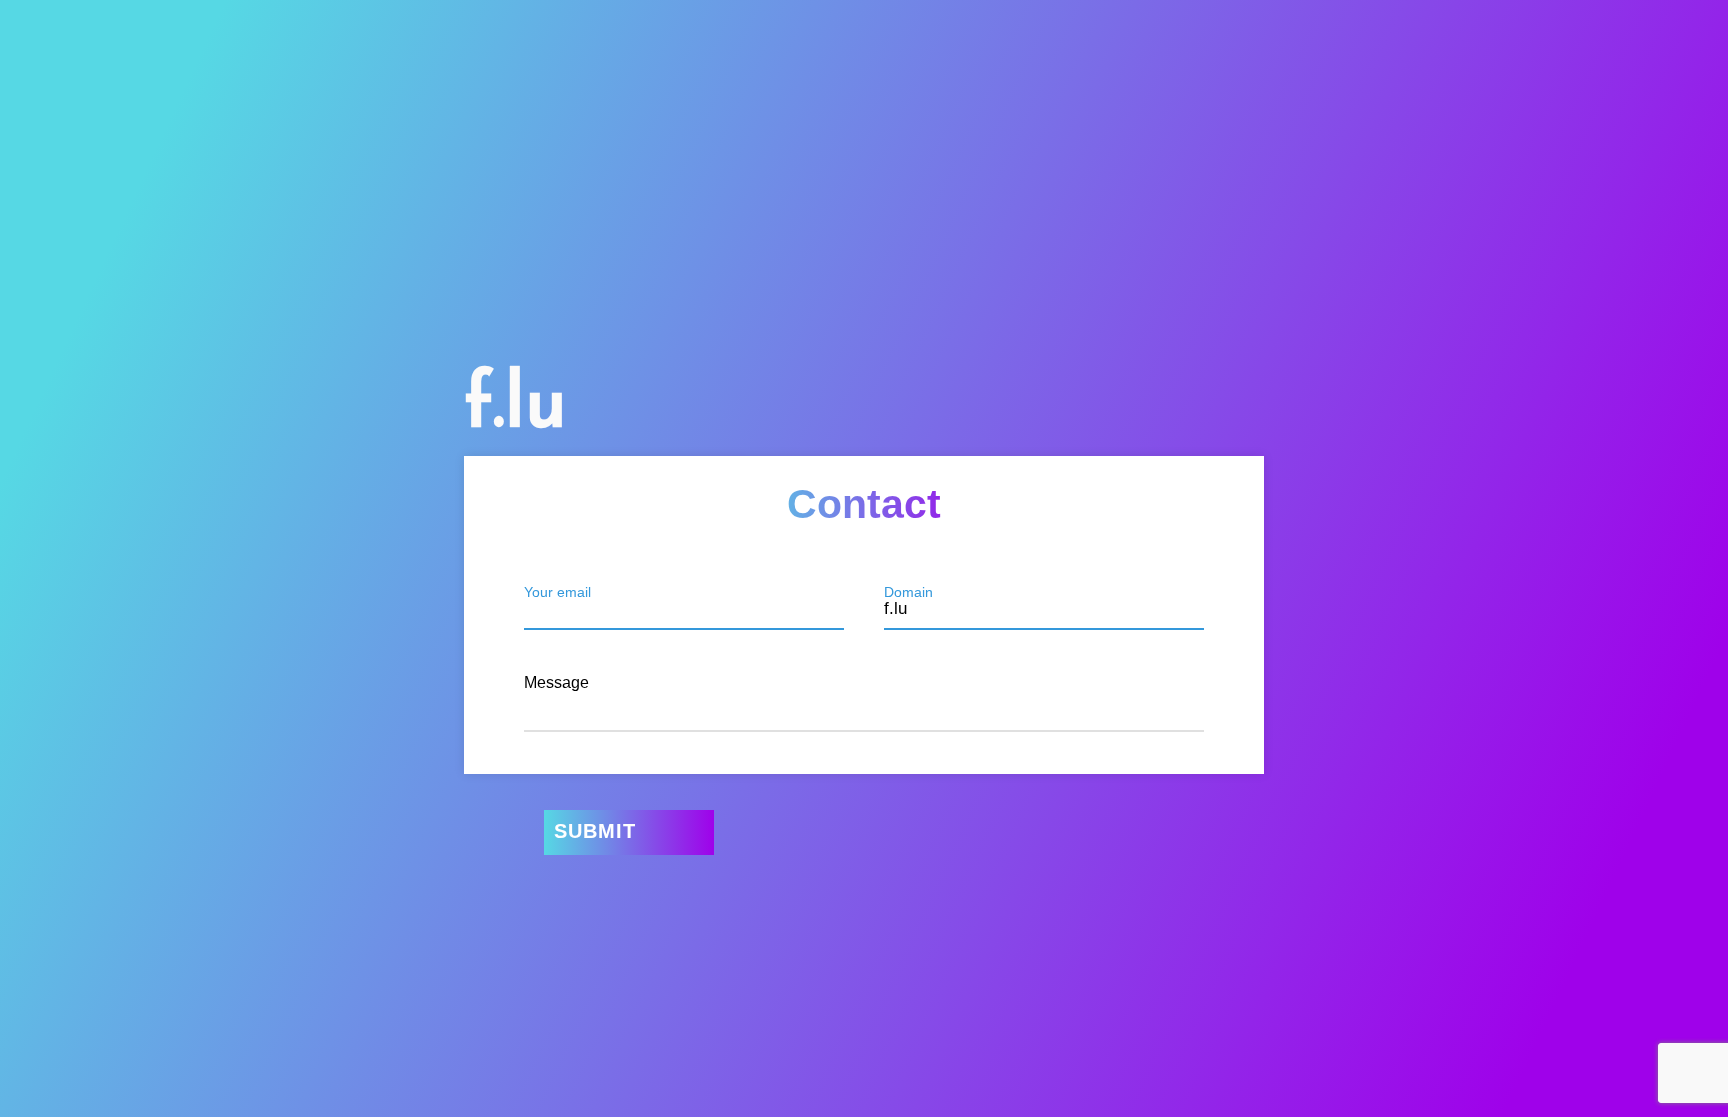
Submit (595, 831)
